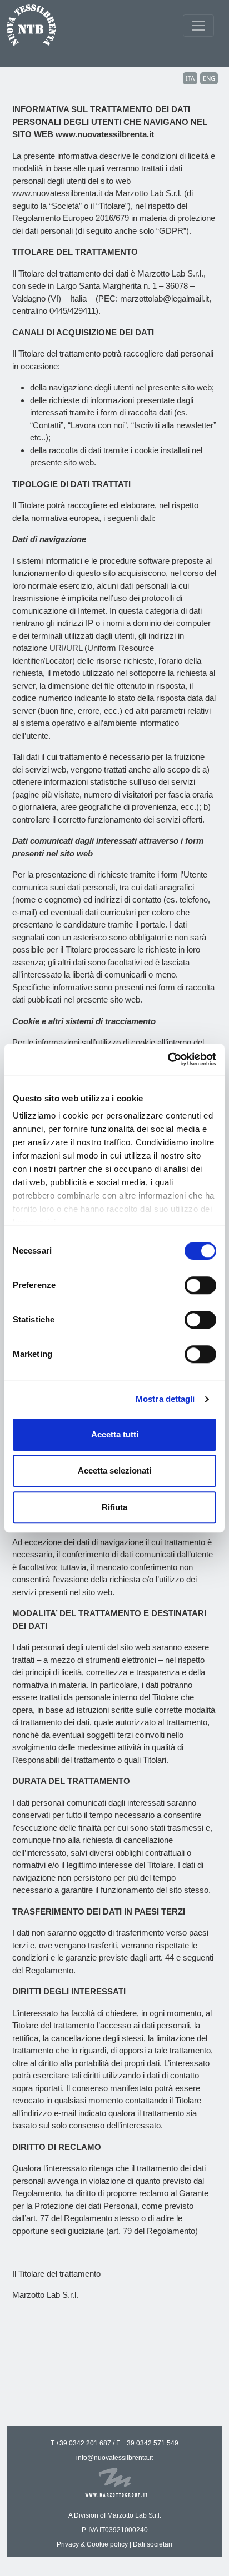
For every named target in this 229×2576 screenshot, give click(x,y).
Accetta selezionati (114, 1470)
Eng (209, 78)
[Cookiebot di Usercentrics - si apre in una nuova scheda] (168, 1059)
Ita (190, 78)
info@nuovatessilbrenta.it (114, 2458)
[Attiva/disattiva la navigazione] (198, 26)
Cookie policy (107, 2544)
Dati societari (153, 2544)
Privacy (68, 2544)
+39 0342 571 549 (151, 2443)
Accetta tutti (115, 1434)
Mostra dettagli (165, 1399)
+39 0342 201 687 (83, 2443)
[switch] (200, 1285)
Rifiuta (114, 1507)
